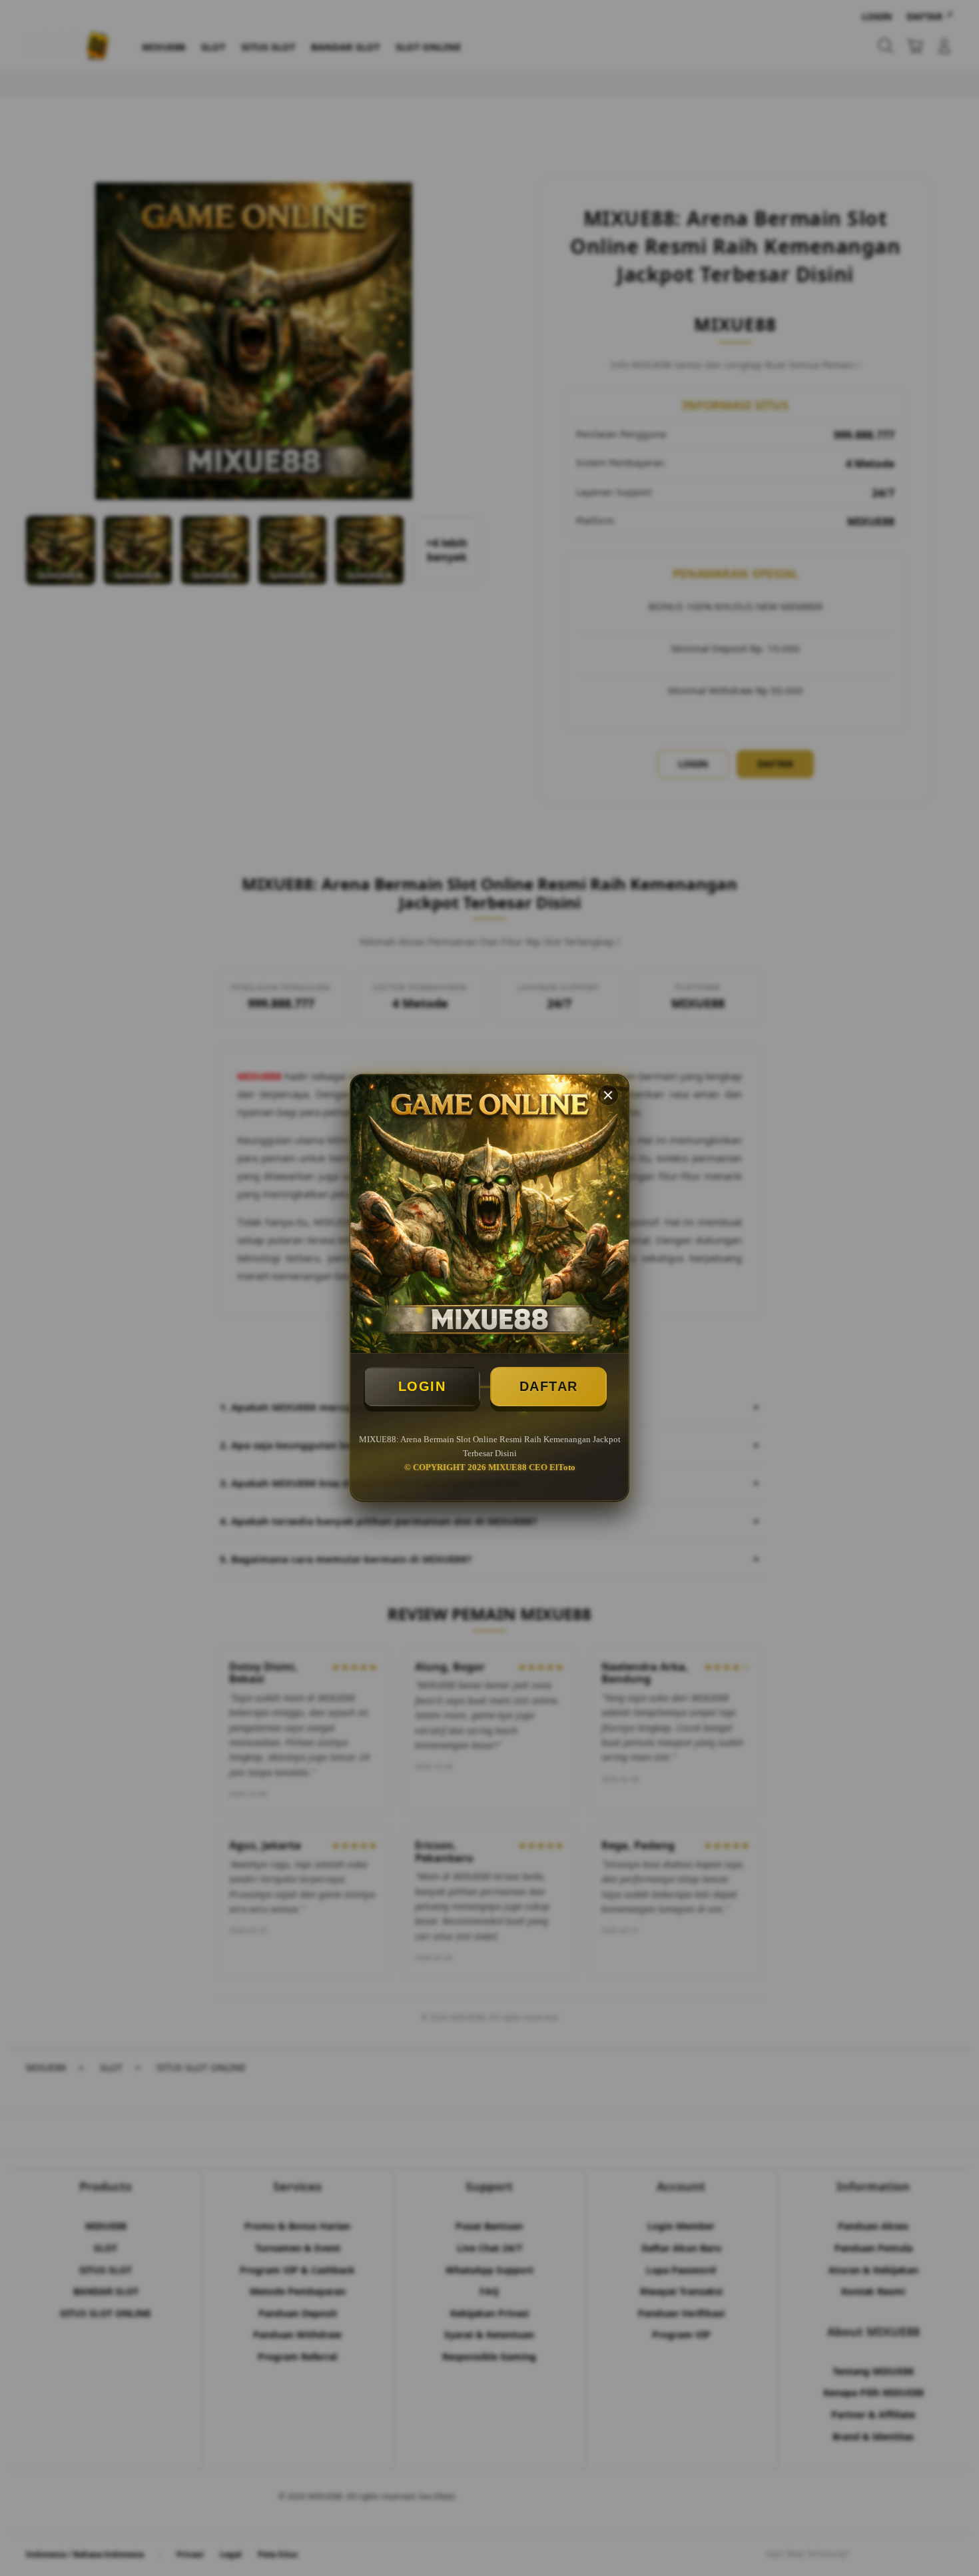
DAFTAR (549, 1386)
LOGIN (422, 1386)
